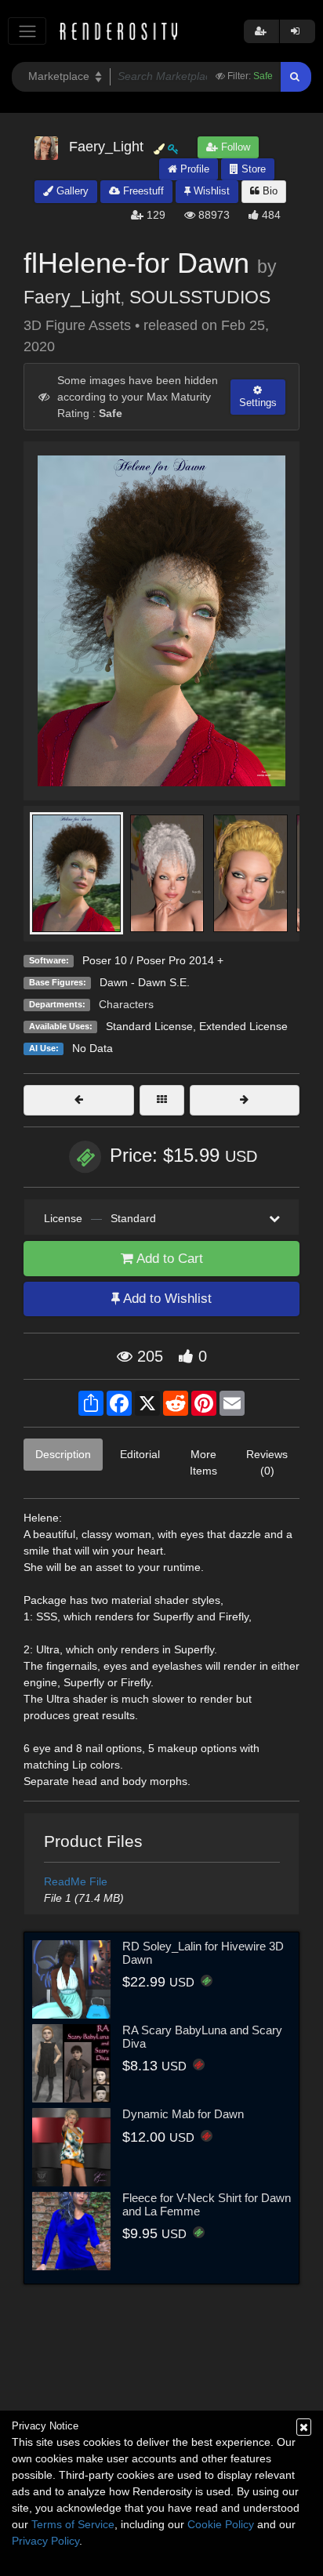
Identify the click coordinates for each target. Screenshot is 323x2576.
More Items (203, 1462)
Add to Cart (168, 1259)
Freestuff (142, 191)
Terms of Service (73, 2524)
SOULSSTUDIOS (200, 297)
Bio (269, 191)
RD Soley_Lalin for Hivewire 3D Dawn (203, 1953)
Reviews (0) (267, 1462)
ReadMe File (76, 1881)
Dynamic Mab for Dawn (183, 2114)
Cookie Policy (221, 2524)
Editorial (140, 1454)
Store (252, 169)
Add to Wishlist (166, 1299)
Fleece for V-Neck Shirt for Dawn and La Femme (207, 2204)
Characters (126, 1004)
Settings (258, 403)
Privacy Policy (45, 2541)
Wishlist (210, 191)
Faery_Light (72, 297)
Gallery (71, 191)
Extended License (243, 1026)
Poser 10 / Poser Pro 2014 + (153, 960)
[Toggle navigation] (27, 31)
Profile (193, 169)
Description (63, 1454)
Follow (234, 147)
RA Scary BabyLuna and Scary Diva (202, 2037)
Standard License (149, 1026)
